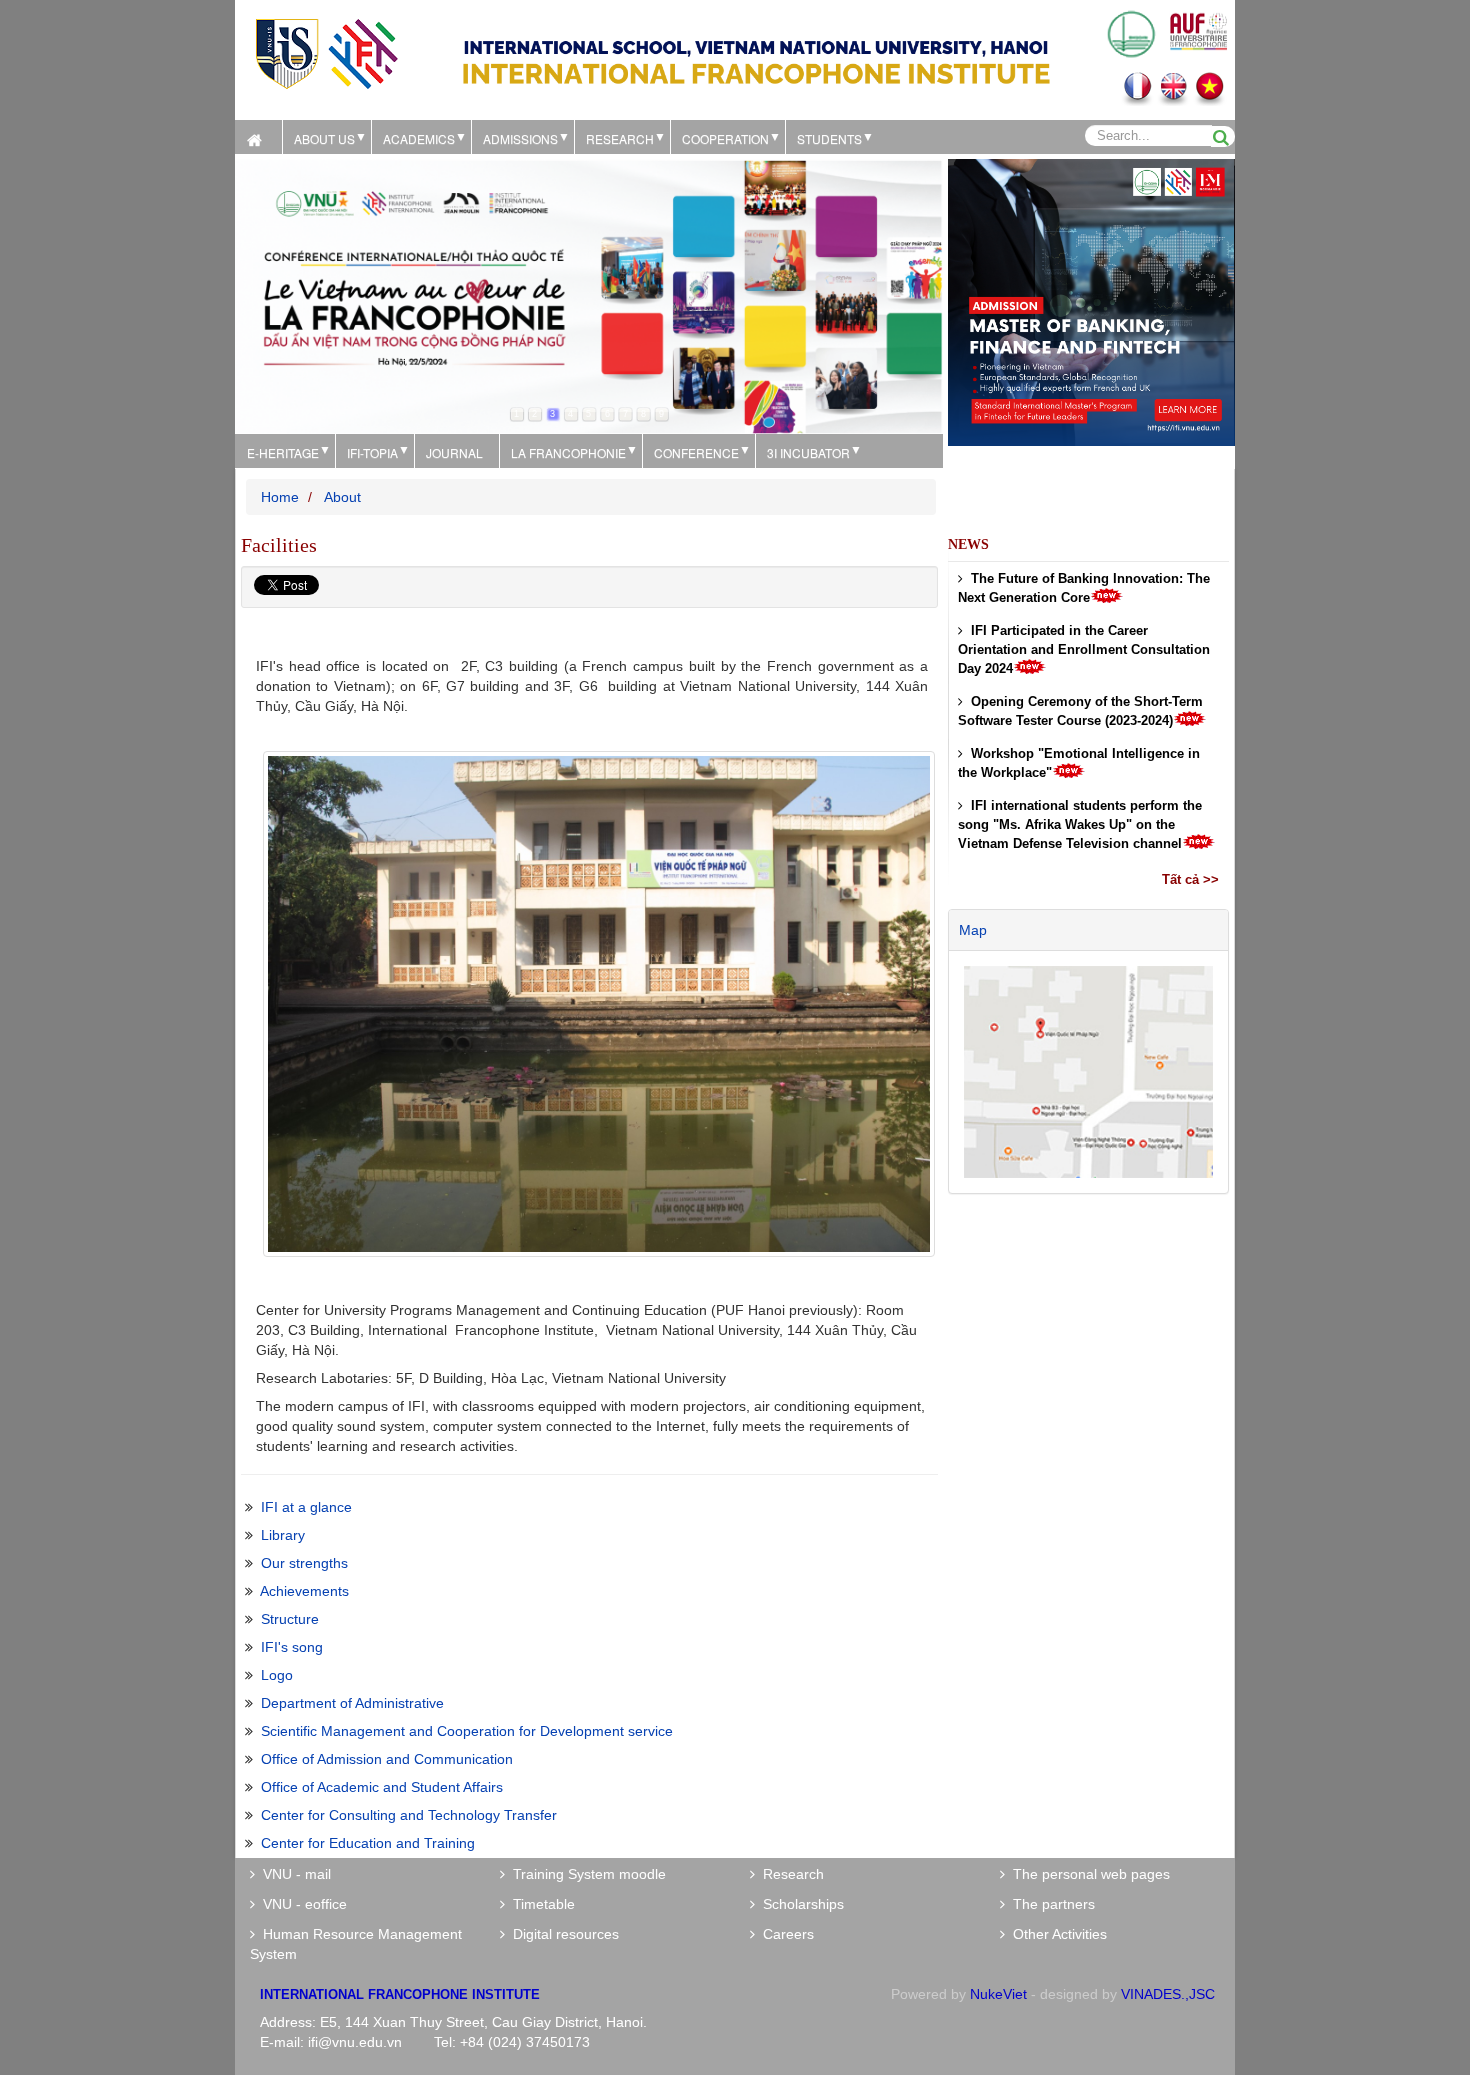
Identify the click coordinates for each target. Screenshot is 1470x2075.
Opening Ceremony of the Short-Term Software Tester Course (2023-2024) (1080, 711)
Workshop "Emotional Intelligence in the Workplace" (1079, 763)
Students (829, 138)
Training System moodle (585, 1874)
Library (283, 1535)
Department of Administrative (352, 1703)
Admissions (520, 138)
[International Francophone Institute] (326, 51)
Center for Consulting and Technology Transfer (409, 1815)
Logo (277, 1675)
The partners (1050, 1904)
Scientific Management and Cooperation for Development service (467, 1731)
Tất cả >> (1190, 879)
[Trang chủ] (258, 137)
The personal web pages (1087, 1874)
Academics (419, 138)
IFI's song (292, 1647)
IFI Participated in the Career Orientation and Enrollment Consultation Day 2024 (1084, 649)
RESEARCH (620, 138)
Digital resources (562, 1934)
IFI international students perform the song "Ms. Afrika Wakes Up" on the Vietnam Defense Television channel (1080, 824)
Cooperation (725, 138)
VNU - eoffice (301, 1904)
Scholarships (799, 1904)
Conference (696, 452)
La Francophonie (568, 452)
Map (973, 930)
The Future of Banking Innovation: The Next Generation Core (1084, 588)
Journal (454, 452)
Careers (784, 1934)
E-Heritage (283, 452)
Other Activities (1056, 1934)
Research (789, 1874)
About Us (324, 138)
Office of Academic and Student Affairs (382, 1787)
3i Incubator (808, 452)
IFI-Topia (372, 452)
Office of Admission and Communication (387, 1759)
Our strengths (304, 1563)
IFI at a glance (306, 1507)
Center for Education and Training (368, 1843)
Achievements (304, 1591)
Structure (290, 1619)
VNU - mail (293, 1874)
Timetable (540, 1904)
